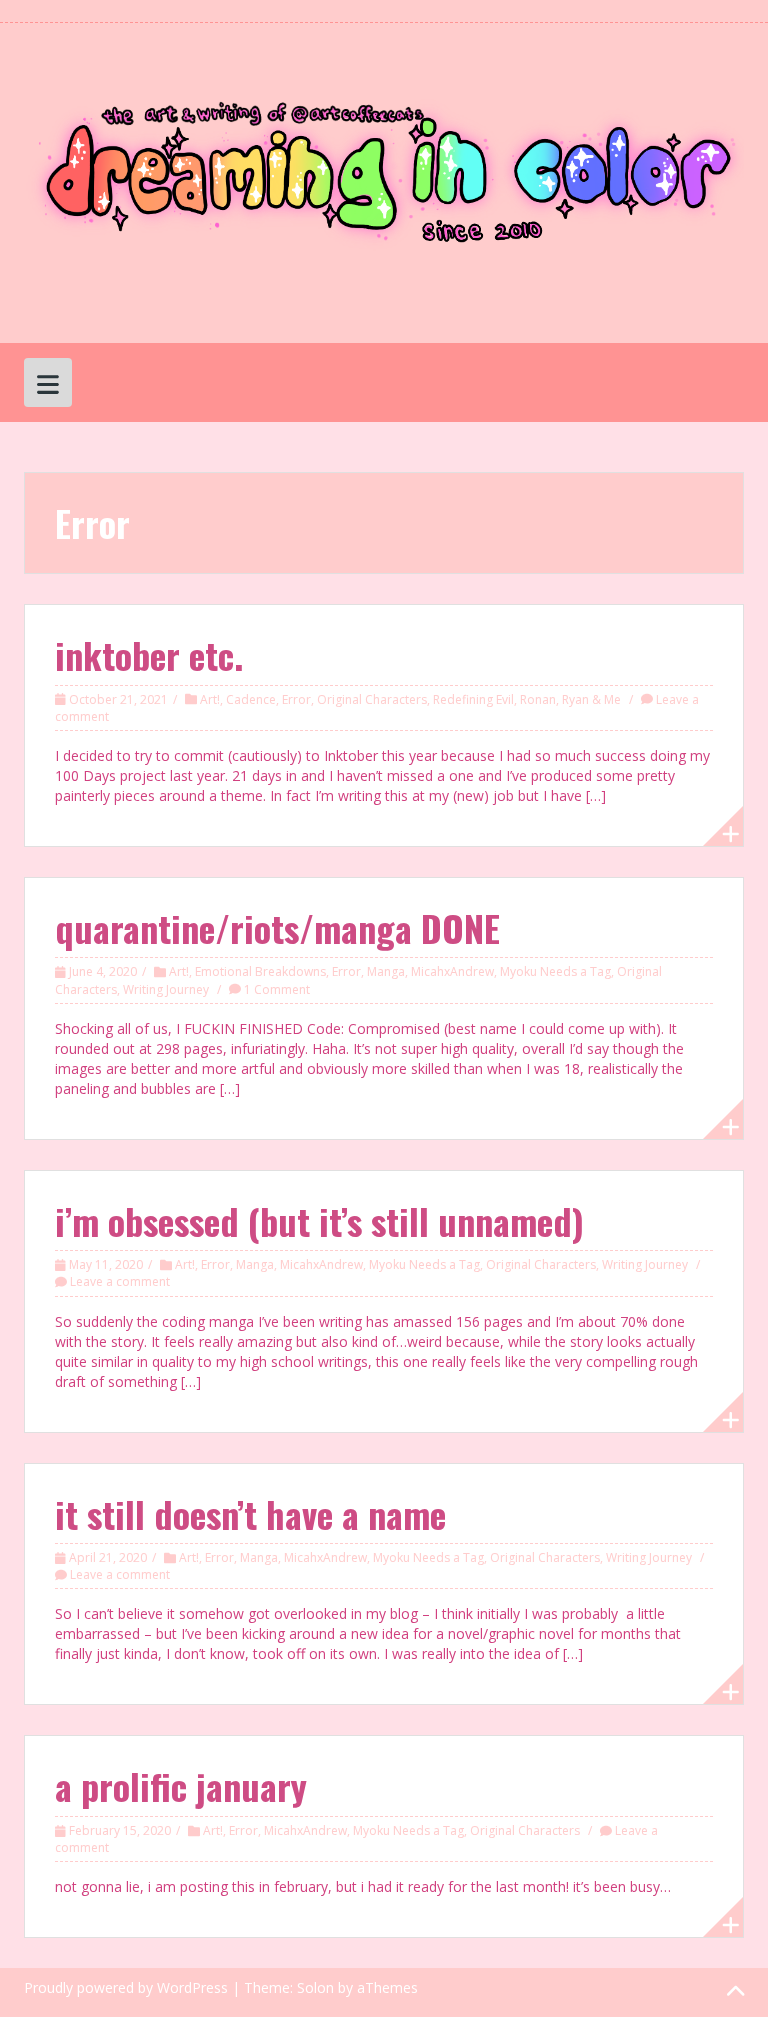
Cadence (251, 699)
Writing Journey (166, 989)
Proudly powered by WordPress (126, 1987)
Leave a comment (120, 1281)
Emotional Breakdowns (260, 971)
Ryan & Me (591, 699)
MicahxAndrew (452, 971)
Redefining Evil (473, 699)
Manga (386, 971)
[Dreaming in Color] (384, 181)
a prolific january (181, 1785)
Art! (210, 699)
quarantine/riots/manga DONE (277, 927)
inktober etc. (149, 654)
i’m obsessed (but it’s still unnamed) (319, 1220)
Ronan (538, 699)
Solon (315, 1987)
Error (296, 699)
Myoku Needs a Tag (555, 971)
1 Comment (277, 989)
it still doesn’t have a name (250, 1513)
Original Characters (372, 699)
